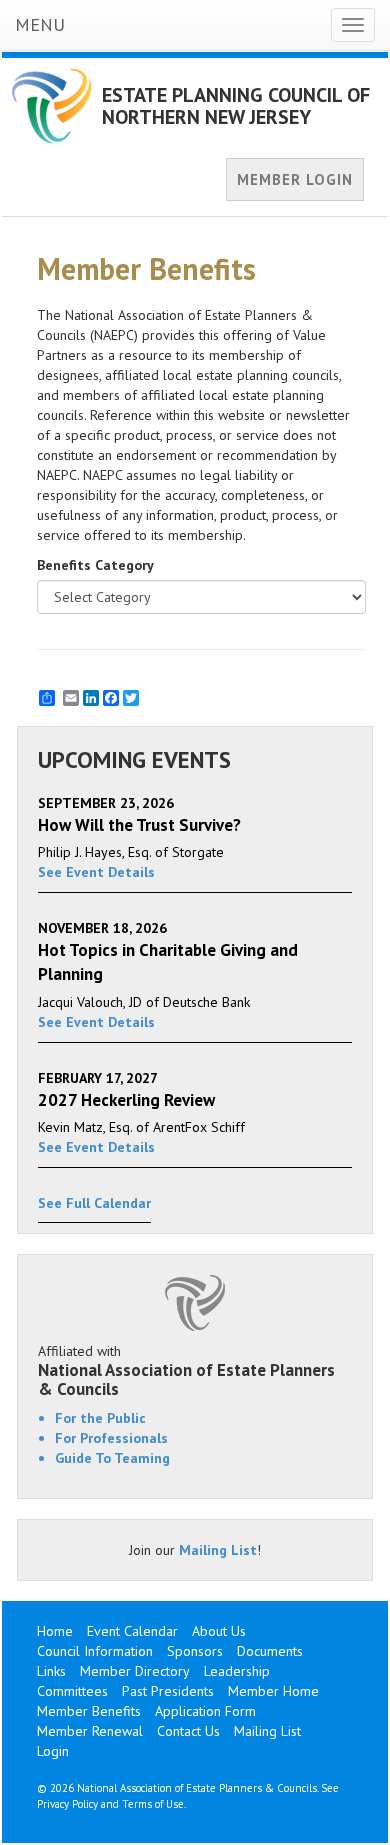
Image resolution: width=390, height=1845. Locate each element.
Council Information (95, 1651)
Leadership (237, 1671)
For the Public (100, 1418)
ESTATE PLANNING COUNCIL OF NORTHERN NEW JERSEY (236, 106)
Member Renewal (90, 1731)
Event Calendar (132, 1631)
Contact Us (188, 1731)
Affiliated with (186, 1370)
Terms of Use (153, 1804)
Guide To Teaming (112, 1458)
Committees (72, 1691)
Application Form (205, 1711)
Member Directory (135, 1671)
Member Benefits (89, 1711)
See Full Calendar (94, 1203)
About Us (219, 1631)
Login (53, 1751)
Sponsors (195, 1651)
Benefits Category (95, 565)
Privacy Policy (67, 1804)
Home (55, 1631)
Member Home (273, 1691)
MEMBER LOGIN (295, 179)
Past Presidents (168, 1691)
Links (51, 1671)
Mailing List (218, 1550)
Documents (270, 1651)
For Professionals (111, 1438)
